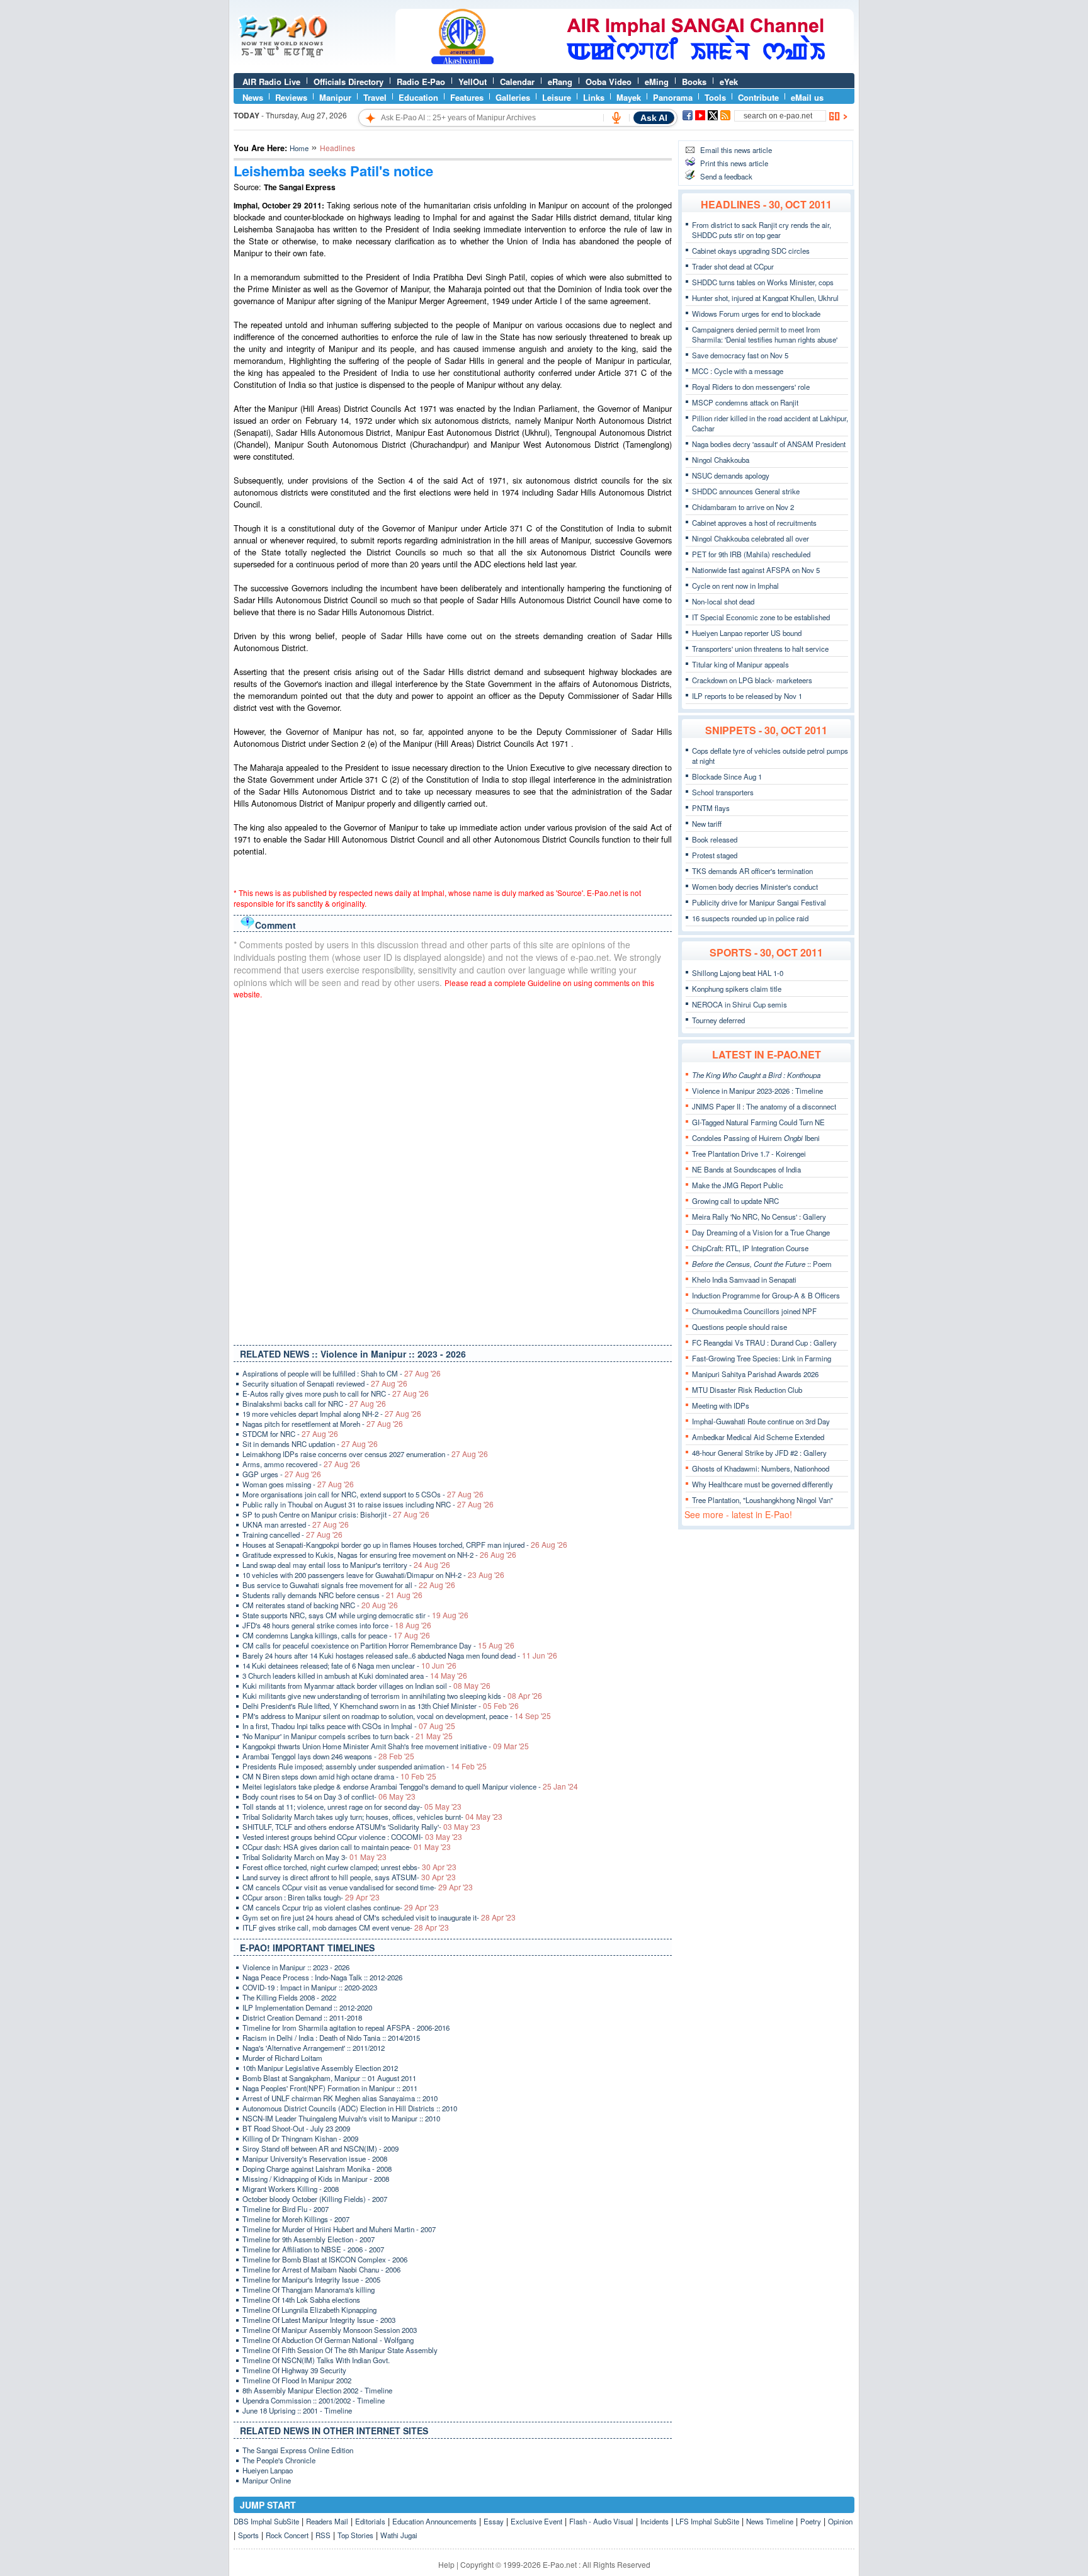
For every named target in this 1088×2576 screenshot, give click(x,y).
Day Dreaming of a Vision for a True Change (761, 1232)
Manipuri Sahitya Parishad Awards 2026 (755, 1374)
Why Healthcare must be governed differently (762, 1484)
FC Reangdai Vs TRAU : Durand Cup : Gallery (764, 1342)
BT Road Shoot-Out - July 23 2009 (296, 2128)
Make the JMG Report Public (738, 1185)
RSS (323, 2535)
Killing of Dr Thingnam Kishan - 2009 (300, 2138)
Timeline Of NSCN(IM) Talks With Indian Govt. (316, 2360)
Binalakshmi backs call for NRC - (314, 1404)
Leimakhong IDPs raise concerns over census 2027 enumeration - (365, 1454)
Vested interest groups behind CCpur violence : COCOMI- (352, 1837)
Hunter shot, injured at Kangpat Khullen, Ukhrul (765, 298)
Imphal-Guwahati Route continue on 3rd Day (761, 1421)
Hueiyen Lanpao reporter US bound (747, 633)
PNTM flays (711, 808)
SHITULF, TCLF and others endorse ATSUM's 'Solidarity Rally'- (361, 1827)
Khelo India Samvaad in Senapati (744, 1279)
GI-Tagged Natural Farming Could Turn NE (758, 1122)
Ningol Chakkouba (721, 460)
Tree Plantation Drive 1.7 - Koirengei (749, 1154)
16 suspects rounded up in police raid (750, 918)
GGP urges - (282, 1474)
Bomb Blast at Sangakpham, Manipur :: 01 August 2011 (329, 2078)
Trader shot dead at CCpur (733, 266)
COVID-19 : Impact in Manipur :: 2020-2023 (310, 1987)
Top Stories (355, 2535)
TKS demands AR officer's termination (752, 871)
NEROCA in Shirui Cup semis (739, 1004)
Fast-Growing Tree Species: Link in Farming (762, 1358)
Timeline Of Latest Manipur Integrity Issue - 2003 (319, 2320)
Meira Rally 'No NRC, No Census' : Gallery (759, 1217)
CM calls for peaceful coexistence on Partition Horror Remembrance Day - (378, 1645)
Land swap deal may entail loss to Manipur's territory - (346, 1565)
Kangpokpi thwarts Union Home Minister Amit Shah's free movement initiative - (386, 1746)
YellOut (473, 82)
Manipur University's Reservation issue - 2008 (315, 2159)
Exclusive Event (536, 2521)
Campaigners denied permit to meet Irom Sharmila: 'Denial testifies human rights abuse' (765, 334)
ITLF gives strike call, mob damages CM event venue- (346, 1927)
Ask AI (654, 118)
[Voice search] (616, 118)
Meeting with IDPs (721, 1405)
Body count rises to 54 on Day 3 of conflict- (329, 1796)
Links (594, 97)
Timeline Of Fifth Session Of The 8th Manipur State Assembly (340, 2350)
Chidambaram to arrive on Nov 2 (743, 507)
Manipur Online (267, 2480)
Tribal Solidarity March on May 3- (314, 1857)
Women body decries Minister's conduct (755, 887)
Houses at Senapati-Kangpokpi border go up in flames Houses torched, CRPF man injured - (405, 1545)
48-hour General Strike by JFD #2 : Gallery (759, 1453)
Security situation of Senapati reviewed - (325, 1383)
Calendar (517, 82)
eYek (729, 82)
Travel (375, 97)
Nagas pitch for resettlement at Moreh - (323, 1424)
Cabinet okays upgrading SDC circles (751, 251)
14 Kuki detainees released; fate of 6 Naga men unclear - (349, 1665)
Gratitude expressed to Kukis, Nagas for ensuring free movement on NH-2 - (379, 1555)
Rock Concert (287, 2535)
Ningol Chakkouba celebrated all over (751, 538)
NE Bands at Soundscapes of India (746, 1169)
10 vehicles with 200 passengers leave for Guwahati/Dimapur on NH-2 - (373, 1575)
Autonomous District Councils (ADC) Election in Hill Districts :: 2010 (350, 2108)
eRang (560, 82)
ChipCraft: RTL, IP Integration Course (750, 1248)
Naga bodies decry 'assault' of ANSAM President (769, 444)
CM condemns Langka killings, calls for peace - (336, 1635)
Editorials (370, 2521)
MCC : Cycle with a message (738, 371)
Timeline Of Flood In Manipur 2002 (297, 2380)
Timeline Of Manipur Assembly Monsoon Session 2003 (330, 2330)
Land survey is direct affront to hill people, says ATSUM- (349, 1877)
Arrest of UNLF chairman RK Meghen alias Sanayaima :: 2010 (340, 2098)
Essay (494, 2521)
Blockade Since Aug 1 (727, 776)
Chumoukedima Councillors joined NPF (754, 1311)
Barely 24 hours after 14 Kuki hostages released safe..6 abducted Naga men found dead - (400, 1655)
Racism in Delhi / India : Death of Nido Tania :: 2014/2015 (331, 2038)
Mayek (629, 97)
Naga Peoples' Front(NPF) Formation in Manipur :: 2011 (330, 2088)
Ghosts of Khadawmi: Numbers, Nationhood (761, 1468)
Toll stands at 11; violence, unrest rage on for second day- (352, 1807)
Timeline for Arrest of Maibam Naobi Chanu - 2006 (321, 2269)
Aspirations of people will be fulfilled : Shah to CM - (342, 1373)
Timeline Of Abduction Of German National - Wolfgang (328, 2340)
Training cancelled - (292, 1535)
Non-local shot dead (723, 601)
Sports (248, 2535)
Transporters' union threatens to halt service (760, 649)
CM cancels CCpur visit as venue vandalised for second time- (358, 1887)
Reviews (291, 97)
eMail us (807, 97)
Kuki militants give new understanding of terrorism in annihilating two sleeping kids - (392, 1696)
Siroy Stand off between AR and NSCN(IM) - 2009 (320, 2148)
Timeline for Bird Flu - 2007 (286, 2209)
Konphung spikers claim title (737, 989)
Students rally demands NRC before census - (332, 1595)
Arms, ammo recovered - (301, 1464)
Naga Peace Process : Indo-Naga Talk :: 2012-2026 (322, 1977)
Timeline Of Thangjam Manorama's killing (309, 2289)
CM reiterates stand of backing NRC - (320, 1605)
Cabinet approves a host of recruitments (754, 523)
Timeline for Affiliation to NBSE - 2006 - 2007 (313, 2249)
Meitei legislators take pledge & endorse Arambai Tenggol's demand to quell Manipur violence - (410, 1786)
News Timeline (770, 2521)
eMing (657, 82)
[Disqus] (453, 1169)
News (253, 97)
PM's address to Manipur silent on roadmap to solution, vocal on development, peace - (397, 1716)
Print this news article (734, 163)
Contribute (758, 97)
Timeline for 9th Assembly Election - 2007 (309, 2239)
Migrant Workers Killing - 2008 (291, 2189)
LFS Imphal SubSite (707, 2521)
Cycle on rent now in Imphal (735, 586)
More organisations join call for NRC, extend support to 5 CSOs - (363, 1494)
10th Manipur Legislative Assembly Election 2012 (320, 2068)
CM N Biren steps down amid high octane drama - (339, 1776)
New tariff (707, 824)
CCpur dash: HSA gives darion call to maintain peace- (347, 1847)
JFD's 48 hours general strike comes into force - (337, 1625)
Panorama (673, 97)
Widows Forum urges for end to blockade (756, 314)
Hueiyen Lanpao (268, 2470)
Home (299, 148)
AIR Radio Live (271, 82)
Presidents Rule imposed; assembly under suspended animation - (365, 1766)
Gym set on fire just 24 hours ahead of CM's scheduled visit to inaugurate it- (379, 1917)
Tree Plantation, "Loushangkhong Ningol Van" (762, 1500)
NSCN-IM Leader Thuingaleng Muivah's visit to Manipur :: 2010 (341, 2118)
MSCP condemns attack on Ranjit (745, 402)
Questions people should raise (739, 1327)
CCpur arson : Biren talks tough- (311, 1897)
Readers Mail (327, 2521)
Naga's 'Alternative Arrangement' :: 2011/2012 (314, 2048)
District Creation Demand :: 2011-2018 (302, 2017)
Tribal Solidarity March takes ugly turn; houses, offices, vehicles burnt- (372, 1817)
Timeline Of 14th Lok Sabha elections (301, 2300)
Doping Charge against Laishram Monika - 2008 (317, 2169)
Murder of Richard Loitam (282, 2058)
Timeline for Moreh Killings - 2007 (296, 2219)
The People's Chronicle (279, 2460)
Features (467, 97)
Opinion (840, 2521)
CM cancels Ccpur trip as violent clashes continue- (341, 1907)
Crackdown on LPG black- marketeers (752, 680)
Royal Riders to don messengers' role (751, 387)
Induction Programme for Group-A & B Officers (766, 1295)
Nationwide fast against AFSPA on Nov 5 (756, 570)
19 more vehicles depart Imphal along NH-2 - (332, 1414)
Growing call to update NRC (735, 1201)
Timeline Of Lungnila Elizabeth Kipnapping (309, 2310)
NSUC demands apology (731, 475)
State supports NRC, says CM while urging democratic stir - (355, 1615)
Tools (715, 97)
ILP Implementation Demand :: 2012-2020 (307, 2007)
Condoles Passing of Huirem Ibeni (756, 1138)
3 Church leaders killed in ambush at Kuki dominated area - (355, 1676)
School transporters (723, 792)
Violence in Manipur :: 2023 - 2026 (296, 1967)
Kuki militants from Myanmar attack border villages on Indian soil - (366, 1686)
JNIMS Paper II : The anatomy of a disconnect (764, 1106)
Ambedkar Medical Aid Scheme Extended (758, 1437)
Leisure (557, 97)
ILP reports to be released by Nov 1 (747, 696)
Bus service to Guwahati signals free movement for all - (349, 1585)
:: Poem (762, 1264)
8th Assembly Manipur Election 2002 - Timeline (317, 2390)
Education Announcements (434, 2521)
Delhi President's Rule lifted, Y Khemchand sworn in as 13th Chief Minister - (381, 1706)
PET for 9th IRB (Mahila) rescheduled (751, 554)
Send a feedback (726, 176)
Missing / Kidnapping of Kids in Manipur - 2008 (316, 2179)
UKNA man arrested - (296, 1524)
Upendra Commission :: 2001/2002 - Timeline (314, 2400)
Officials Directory (348, 82)
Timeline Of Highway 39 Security (294, 2370)
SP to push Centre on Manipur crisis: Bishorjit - (336, 1514)
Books (694, 82)
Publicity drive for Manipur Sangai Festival (759, 902)
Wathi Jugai (399, 2535)
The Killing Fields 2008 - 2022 (289, 1997)
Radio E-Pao (421, 82)
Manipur (335, 97)
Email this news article (736, 150)
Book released (715, 839)
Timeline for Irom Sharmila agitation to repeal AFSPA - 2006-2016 (346, 2028)
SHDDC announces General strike (746, 491)
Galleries (513, 97)
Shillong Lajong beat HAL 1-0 (738, 973)
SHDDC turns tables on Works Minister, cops (763, 282)
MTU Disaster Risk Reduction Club (747, 1390)
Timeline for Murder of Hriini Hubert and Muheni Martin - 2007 (339, 2229)
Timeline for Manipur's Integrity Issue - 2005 (311, 2279)
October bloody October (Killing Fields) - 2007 (315, 2199)
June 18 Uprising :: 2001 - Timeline (297, 2410)
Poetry (811, 2521)
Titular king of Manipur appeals (740, 664)
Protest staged (715, 855)
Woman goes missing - (298, 1484)
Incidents (654, 2521)
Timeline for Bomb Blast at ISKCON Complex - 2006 (325, 2259)
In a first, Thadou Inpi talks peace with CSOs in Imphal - (349, 1726)
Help (446, 2564)
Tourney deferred (718, 1020)
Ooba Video (609, 82)
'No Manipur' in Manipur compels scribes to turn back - (348, 1736)
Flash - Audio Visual (601, 2521)
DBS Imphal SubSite (266, 2521)
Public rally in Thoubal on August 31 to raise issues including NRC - (368, 1504)
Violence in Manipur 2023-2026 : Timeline (757, 1091)
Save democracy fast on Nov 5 (740, 355)
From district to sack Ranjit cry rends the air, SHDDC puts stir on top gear (762, 230)
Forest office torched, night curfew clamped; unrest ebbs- (349, 1867)
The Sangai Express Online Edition (298, 2450)
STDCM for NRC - (290, 1434)
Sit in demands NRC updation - (310, 1444)
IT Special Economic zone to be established (761, 617)
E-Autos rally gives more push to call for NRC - (336, 1393)
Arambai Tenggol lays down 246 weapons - (328, 1756)
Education (418, 97)
